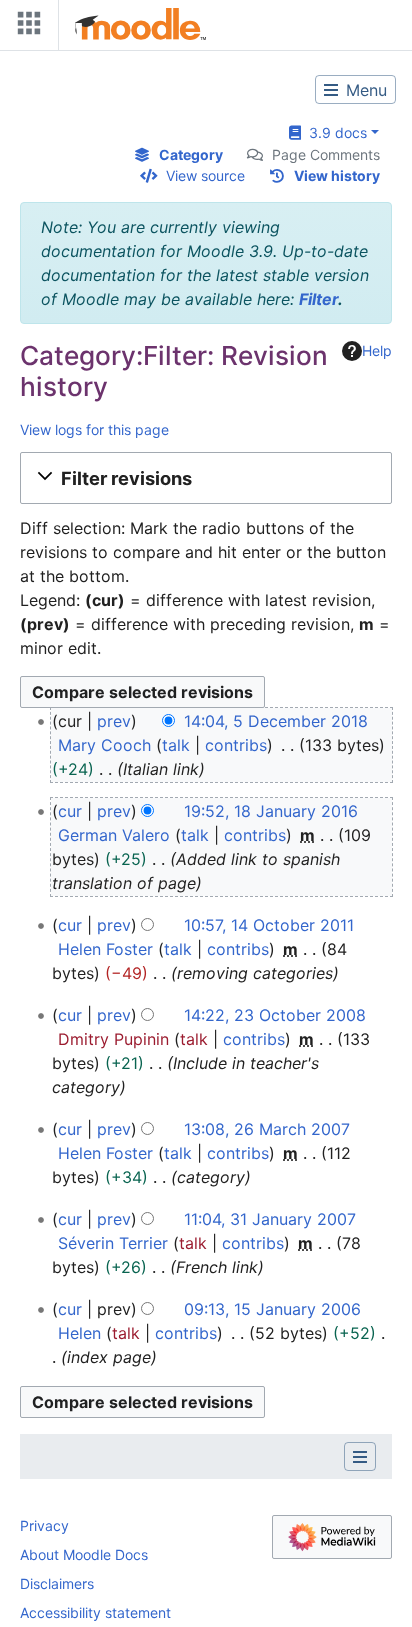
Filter (318, 299)
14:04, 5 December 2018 (276, 721)
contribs (236, 745)
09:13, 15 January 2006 (272, 1309)
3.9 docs (334, 132)
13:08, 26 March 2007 (267, 1129)
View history (337, 175)
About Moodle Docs (84, 1554)
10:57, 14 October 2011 (269, 925)
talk (176, 745)
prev (114, 721)
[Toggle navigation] (25, 27)
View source (205, 175)
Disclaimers (57, 1583)
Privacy (44, 1525)
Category (191, 154)
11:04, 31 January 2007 (270, 1219)
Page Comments (326, 154)
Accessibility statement (95, 1612)
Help (377, 350)
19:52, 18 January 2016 (271, 811)
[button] (206, 478)
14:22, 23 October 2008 (275, 1015)
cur (70, 811)
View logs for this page (94, 429)
